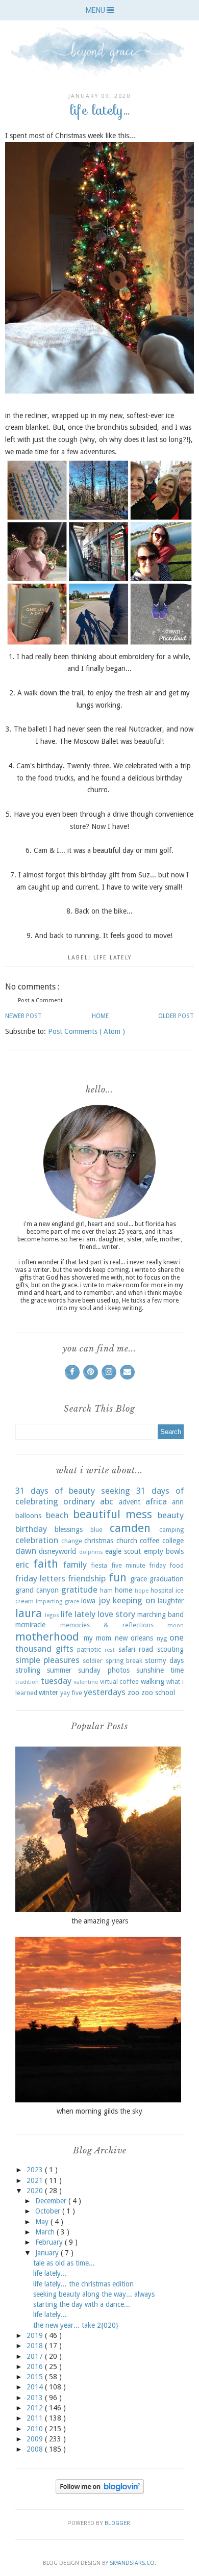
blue (96, 1530)
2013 (36, 2398)
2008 (36, 2449)
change (72, 1541)
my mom (98, 1638)
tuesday (56, 1681)
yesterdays (105, 1692)
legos (52, 1615)
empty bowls (164, 1551)
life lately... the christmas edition (83, 2284)
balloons (28, 1516)
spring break (124, 1661)
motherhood (47, 1636)
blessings (69, 1529)
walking (153, 1681)
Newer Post (23, 1016)
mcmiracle (30, 1625)
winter (48, 1693)
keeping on (134, 1600)
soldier (93, 1661)
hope (142, 1591)
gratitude (79, 1590)
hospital (162, 1590)
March (46, 2232)
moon (176, 1625)
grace (139, 1579)
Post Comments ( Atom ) (86, 1031)
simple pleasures (47, 1660)
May (43, 2222)
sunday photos (104, 1670)
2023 (36, 2170)
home (123, 1590)
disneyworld (57, 1551)
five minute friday (139, 1565)
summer (59, 1670)
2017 (36, 2356)
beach (57, 1515)
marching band (160, 1615)
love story (116, 1614)
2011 (36, 2418)
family (75, 1565)
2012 (36, 2408)
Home (100, 1016)
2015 (36, 2377)
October (49, 2211)
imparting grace (57, 1602)
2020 (36, 2191)
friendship (87, 1578)
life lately (113, 958)
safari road (136, 1649)
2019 (36, 2335)
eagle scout (123, 1551)
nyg (162, 1638)
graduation (167, 1579)
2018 (36, 2346)
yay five (71, 1693)
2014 (36, 2387)
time (177, 1670)
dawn (26, 1551)
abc (107, 1501)
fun (118, 1577)
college (173, 1541)
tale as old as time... (64, 2263)
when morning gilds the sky (99, 2111)
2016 (36, 2366)
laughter (171, 1601)
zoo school (158, 1693)
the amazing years (100, 1921)
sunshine (150, 1670)
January (48, 2253)
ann (178, 1502)
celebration (37, 1540)
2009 (36, 2439)
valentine (86, 1682)
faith (46, 1564)
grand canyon (37, 1590)
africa (156, 1501)
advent (130, 1502)
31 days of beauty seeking (73, 1491)
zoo (133, 1693)
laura (29, 1613)
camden (130, 1528)
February (50, 2242)
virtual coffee (120, 1682)
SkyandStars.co (132, 2563)
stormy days (164, 1660)
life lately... (50, 2273)
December (52, 2201)
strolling (28, 1670)
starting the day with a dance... (82, 2304)
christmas (99, 1541)
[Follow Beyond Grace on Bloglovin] (100, 2491)
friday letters (40, 1578)
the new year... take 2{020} (76, 2325)
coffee (150, 1541)
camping (171, 1530)
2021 (36, 2180)
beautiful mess (113, 1514)
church (127, 1541)
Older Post (176, 1016)
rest (110, 1650)
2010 (36, 2429)
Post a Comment (40, 1000)
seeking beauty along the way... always (94, 2294)
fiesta (99, 1565)
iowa (88, 1601)
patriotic (89, 1649)
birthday (31, 1529)
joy (104, 1600)
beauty (171, 1515)
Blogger (117, 2523)
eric (22, 1565)
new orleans (134, 1638)
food (177, 1565)
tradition (27, 1682)
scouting (170, 1649)
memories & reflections (107, 1625)
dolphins (91, 1552)
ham (106, 1590)
